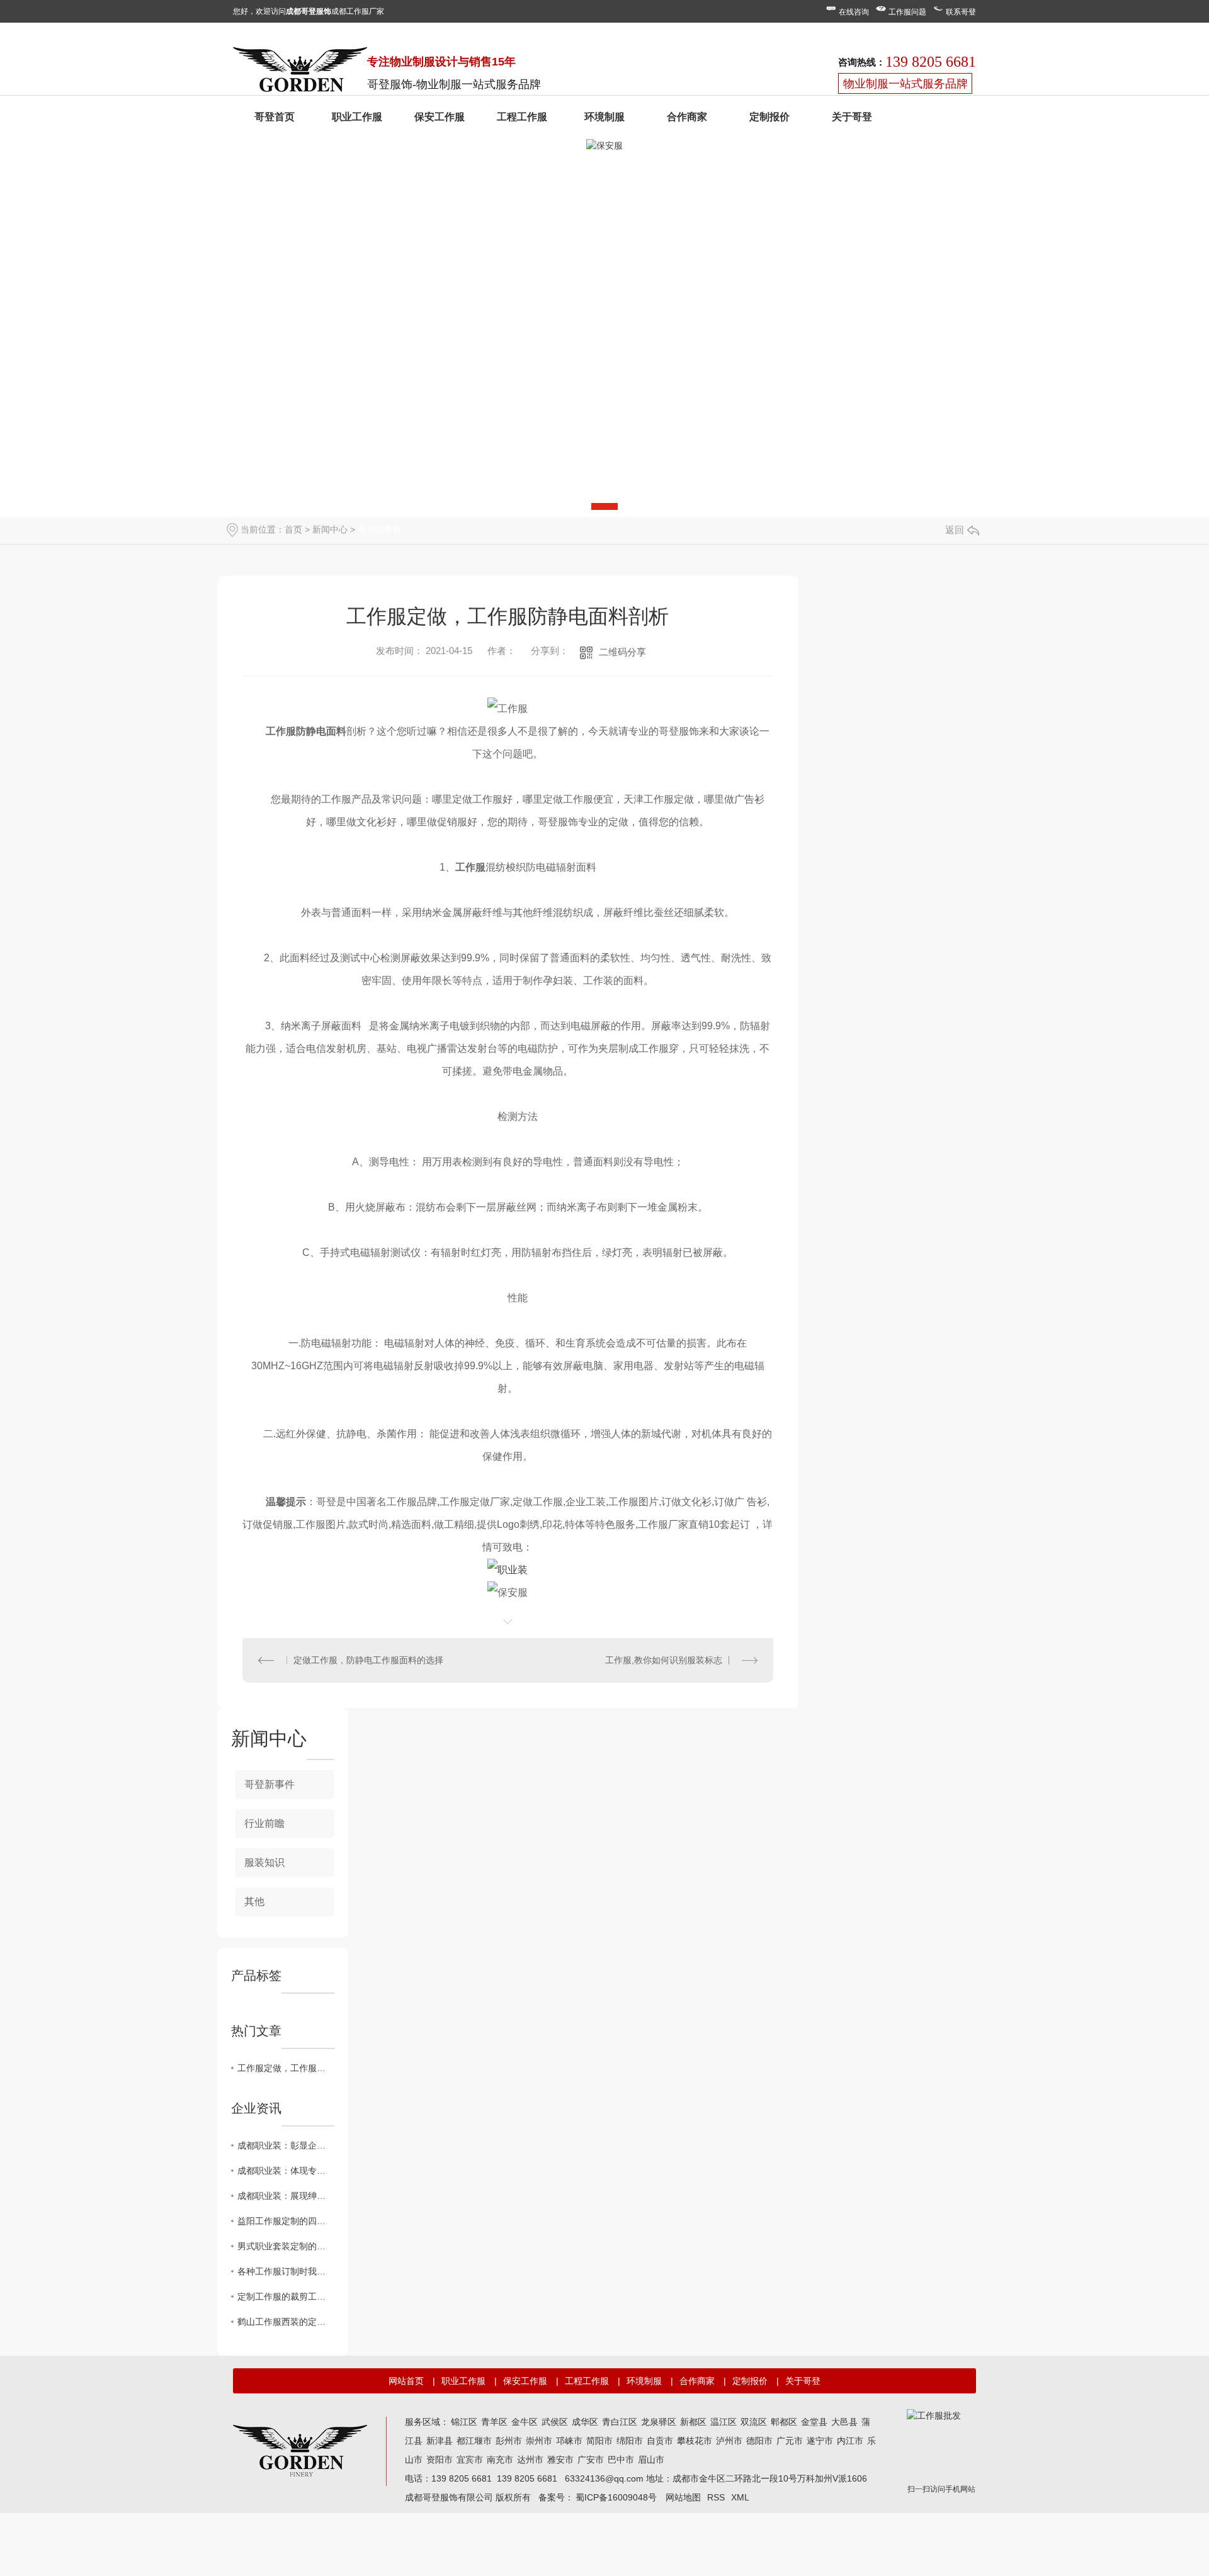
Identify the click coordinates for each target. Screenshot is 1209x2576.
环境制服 (604, 117)
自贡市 (660, 2441)
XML (740, 2497)
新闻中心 (330, 529)
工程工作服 (522, 117)
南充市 (500, 2460)
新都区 (693, 2422)
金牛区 (525, 2422)
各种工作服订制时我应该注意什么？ (286, 2271)
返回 (955, 530)
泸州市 (729, 2441)
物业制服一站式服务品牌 (905, 84)
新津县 (440, 2441)
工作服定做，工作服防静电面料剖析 (286, 2068)
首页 (293, 529)
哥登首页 (275, 117)
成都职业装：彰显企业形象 (286, 2145)
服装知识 (264, 1862)
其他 (254, 1901)
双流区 (754, 2422)
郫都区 (784, 2422)
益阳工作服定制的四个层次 (286, 2221)
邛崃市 (569, 2441)
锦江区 (464, 2422)
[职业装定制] (300, 72)
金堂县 (814, 2422)
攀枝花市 (695, 2441)
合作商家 (687, 117)
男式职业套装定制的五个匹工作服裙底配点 (286, 2246)
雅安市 (560, 2460)
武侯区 (555, 2422)
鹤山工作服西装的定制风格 (286, 2322)
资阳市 (440, 2460)
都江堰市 (474, 2441)
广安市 (591, 2460)
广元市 (790, 2441)
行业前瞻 (264, 1823)
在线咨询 (854, 12)
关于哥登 (852, 117)
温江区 (724, 2422)
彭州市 (509, 2441)
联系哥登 (961, 12)
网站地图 (683, 2497)
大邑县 (844, 2422)
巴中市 (621, 2460)
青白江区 (620, 2422)
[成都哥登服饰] (300, 2449)
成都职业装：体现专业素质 (286, 2171)
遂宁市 (820, 2441)
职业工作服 (357, 117)
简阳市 (599, 2441)
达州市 (530, 2460)
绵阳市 (630, 2441)
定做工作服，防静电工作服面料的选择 (368, 1660)
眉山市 (651, 2460)
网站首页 (406, 2381)
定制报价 (769, 117)
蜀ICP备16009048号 (616, 2497)
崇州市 (539, 2441)
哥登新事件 (380, 529)
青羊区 (494, 2422)
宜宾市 (470, 2460)
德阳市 (759, 2441)
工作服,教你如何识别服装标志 (664, 1660)
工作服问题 (907, 12)
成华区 (585, 2422)
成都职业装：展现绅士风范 (286, 2196)
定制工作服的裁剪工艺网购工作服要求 (286, 2296)
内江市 (850, 2441)
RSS (716, 2497)
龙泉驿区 (659, 2422)
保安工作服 (440, 117)
